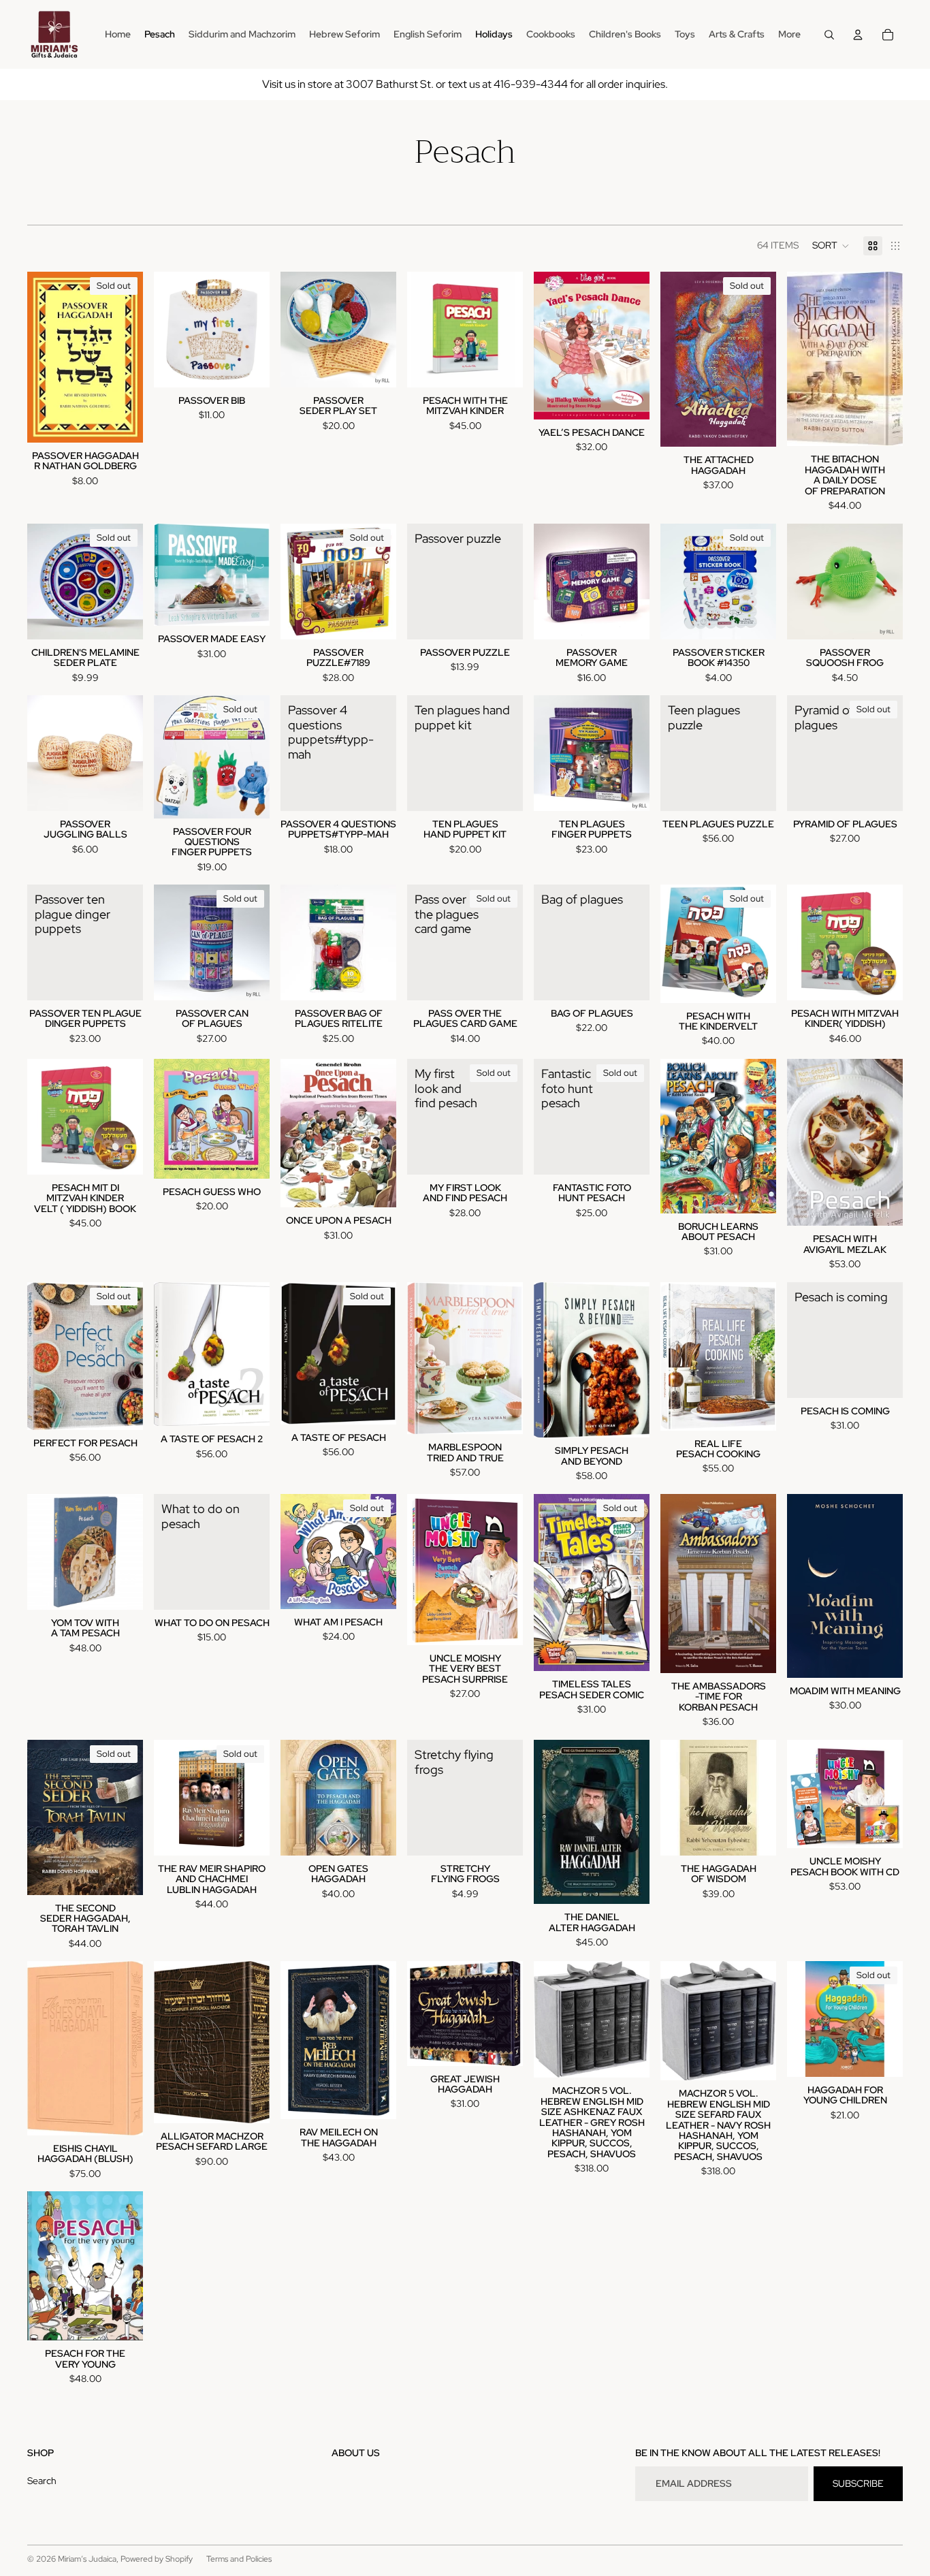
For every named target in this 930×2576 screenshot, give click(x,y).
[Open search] (829, 35)
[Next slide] (639, 582)
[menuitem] (789, 35)
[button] (831, 246)
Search (42, 2481)
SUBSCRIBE (858, 2483)
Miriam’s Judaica (87, 2559)
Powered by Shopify (157, 2559)
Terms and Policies (239, 2559)
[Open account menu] (858, 35)
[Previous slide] (544, 582)
